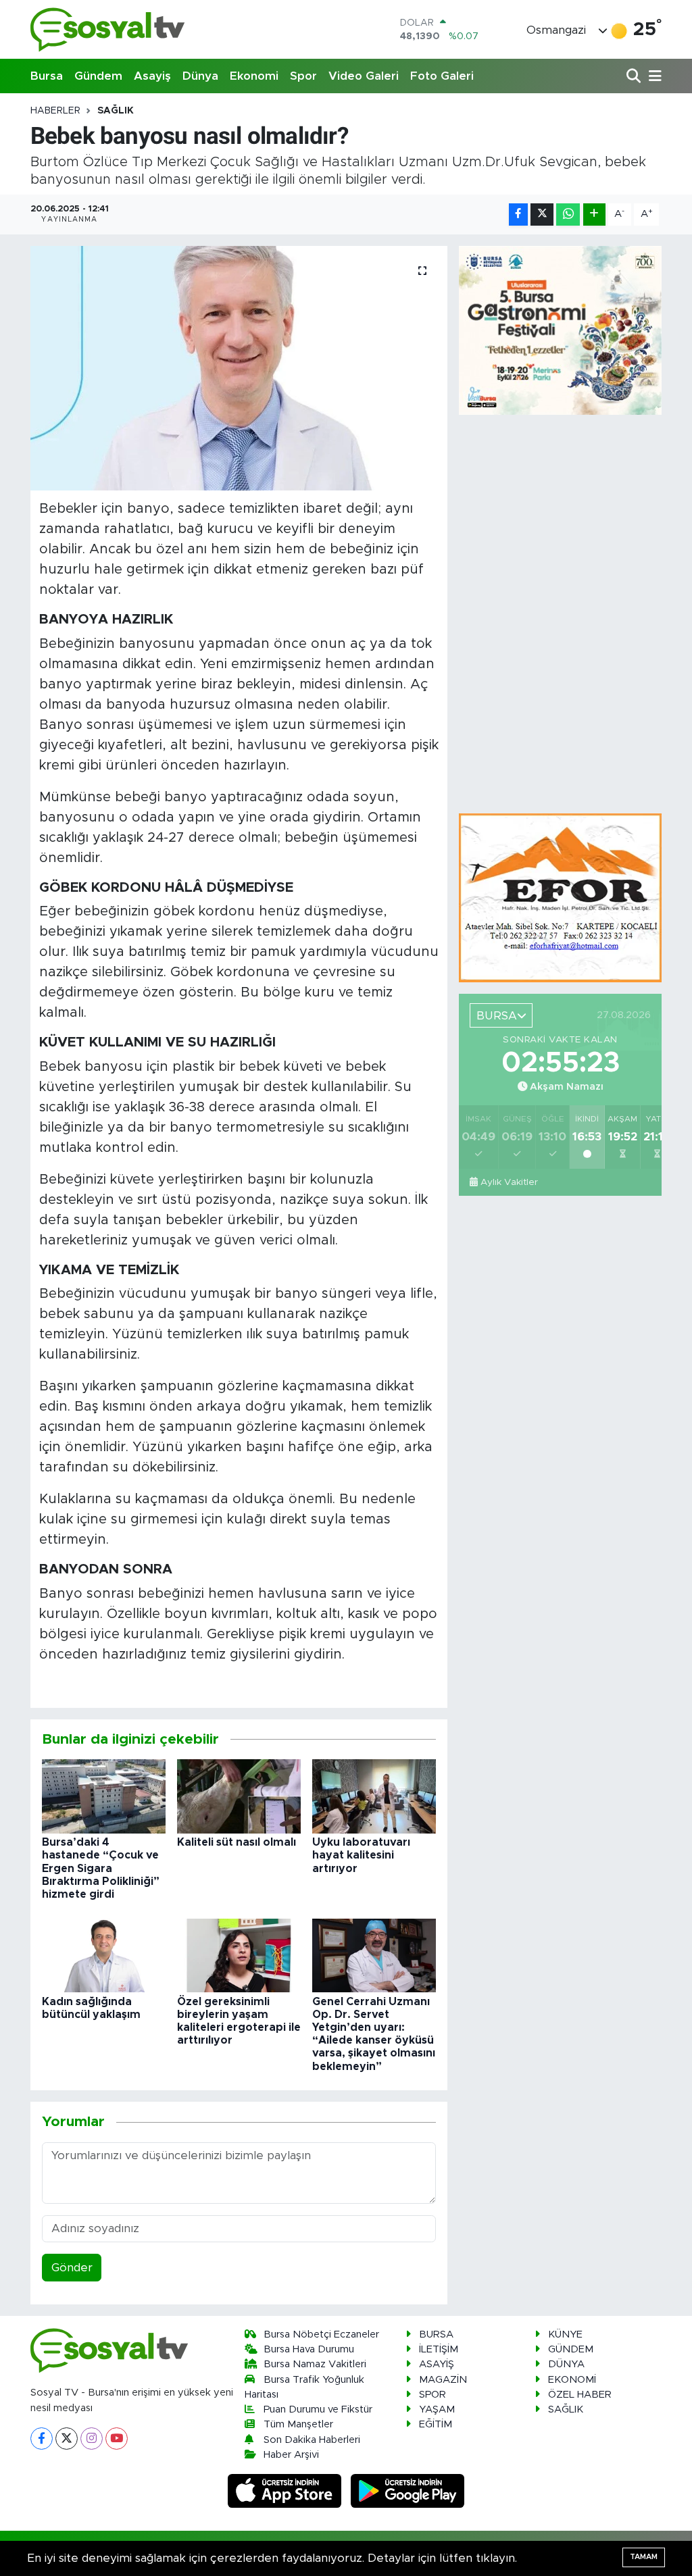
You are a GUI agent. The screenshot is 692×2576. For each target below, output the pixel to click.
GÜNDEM (571, 2349)
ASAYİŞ (437, 2364)
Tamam (644, 2557)
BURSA (436, 2334)
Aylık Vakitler (509, 1182)
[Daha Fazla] (594, 214)
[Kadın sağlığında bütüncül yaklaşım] (104, 1955)
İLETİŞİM (439, 2349)
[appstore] (287, 2491)
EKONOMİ (572, 2380)
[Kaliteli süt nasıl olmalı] (239, 1795)
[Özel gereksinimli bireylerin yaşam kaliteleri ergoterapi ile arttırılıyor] (239, 1955)
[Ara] (635, 77)
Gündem (98, 76)
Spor (303, 76)
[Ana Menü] (653, 77)
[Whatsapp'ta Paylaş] (568, 214)
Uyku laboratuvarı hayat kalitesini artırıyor (361, 1855)
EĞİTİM (436, 2424)
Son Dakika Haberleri (312, 2440)
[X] (67, 2439)
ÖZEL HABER (580, 2395)
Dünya (200, 76)
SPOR (432, 2395)
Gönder (72, 2268)
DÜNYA (566, 2364)
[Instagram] (92, 2439)
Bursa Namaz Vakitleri (315, 2364)
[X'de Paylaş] (542, 214)
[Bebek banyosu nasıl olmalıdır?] (239, 368)
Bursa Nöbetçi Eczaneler (321, 2334)
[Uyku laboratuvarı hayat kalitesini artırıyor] (374, 1795)
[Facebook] (42, 2439)
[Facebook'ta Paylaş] (518, 214)
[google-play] (408, 2491)
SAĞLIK (116, 111)
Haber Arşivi (291, 2455)
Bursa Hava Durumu (309, 2349)
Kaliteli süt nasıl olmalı (237, 1842)
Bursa (47, 76)
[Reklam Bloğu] (560, 898)
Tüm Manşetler (298, 2424)
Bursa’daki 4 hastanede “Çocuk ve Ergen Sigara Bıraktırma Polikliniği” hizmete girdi (101, 1868)
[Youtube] (117, 2439)
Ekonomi (254, 76)
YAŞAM (437, 2409)
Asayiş (152, 76)
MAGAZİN (443, 2380)
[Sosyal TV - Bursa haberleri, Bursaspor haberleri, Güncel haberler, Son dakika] (108, 29)
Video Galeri (364, 76)
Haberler (55, 111)
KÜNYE (565, 2334)
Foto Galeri (442, 76)
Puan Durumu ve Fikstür (318, 2409)
